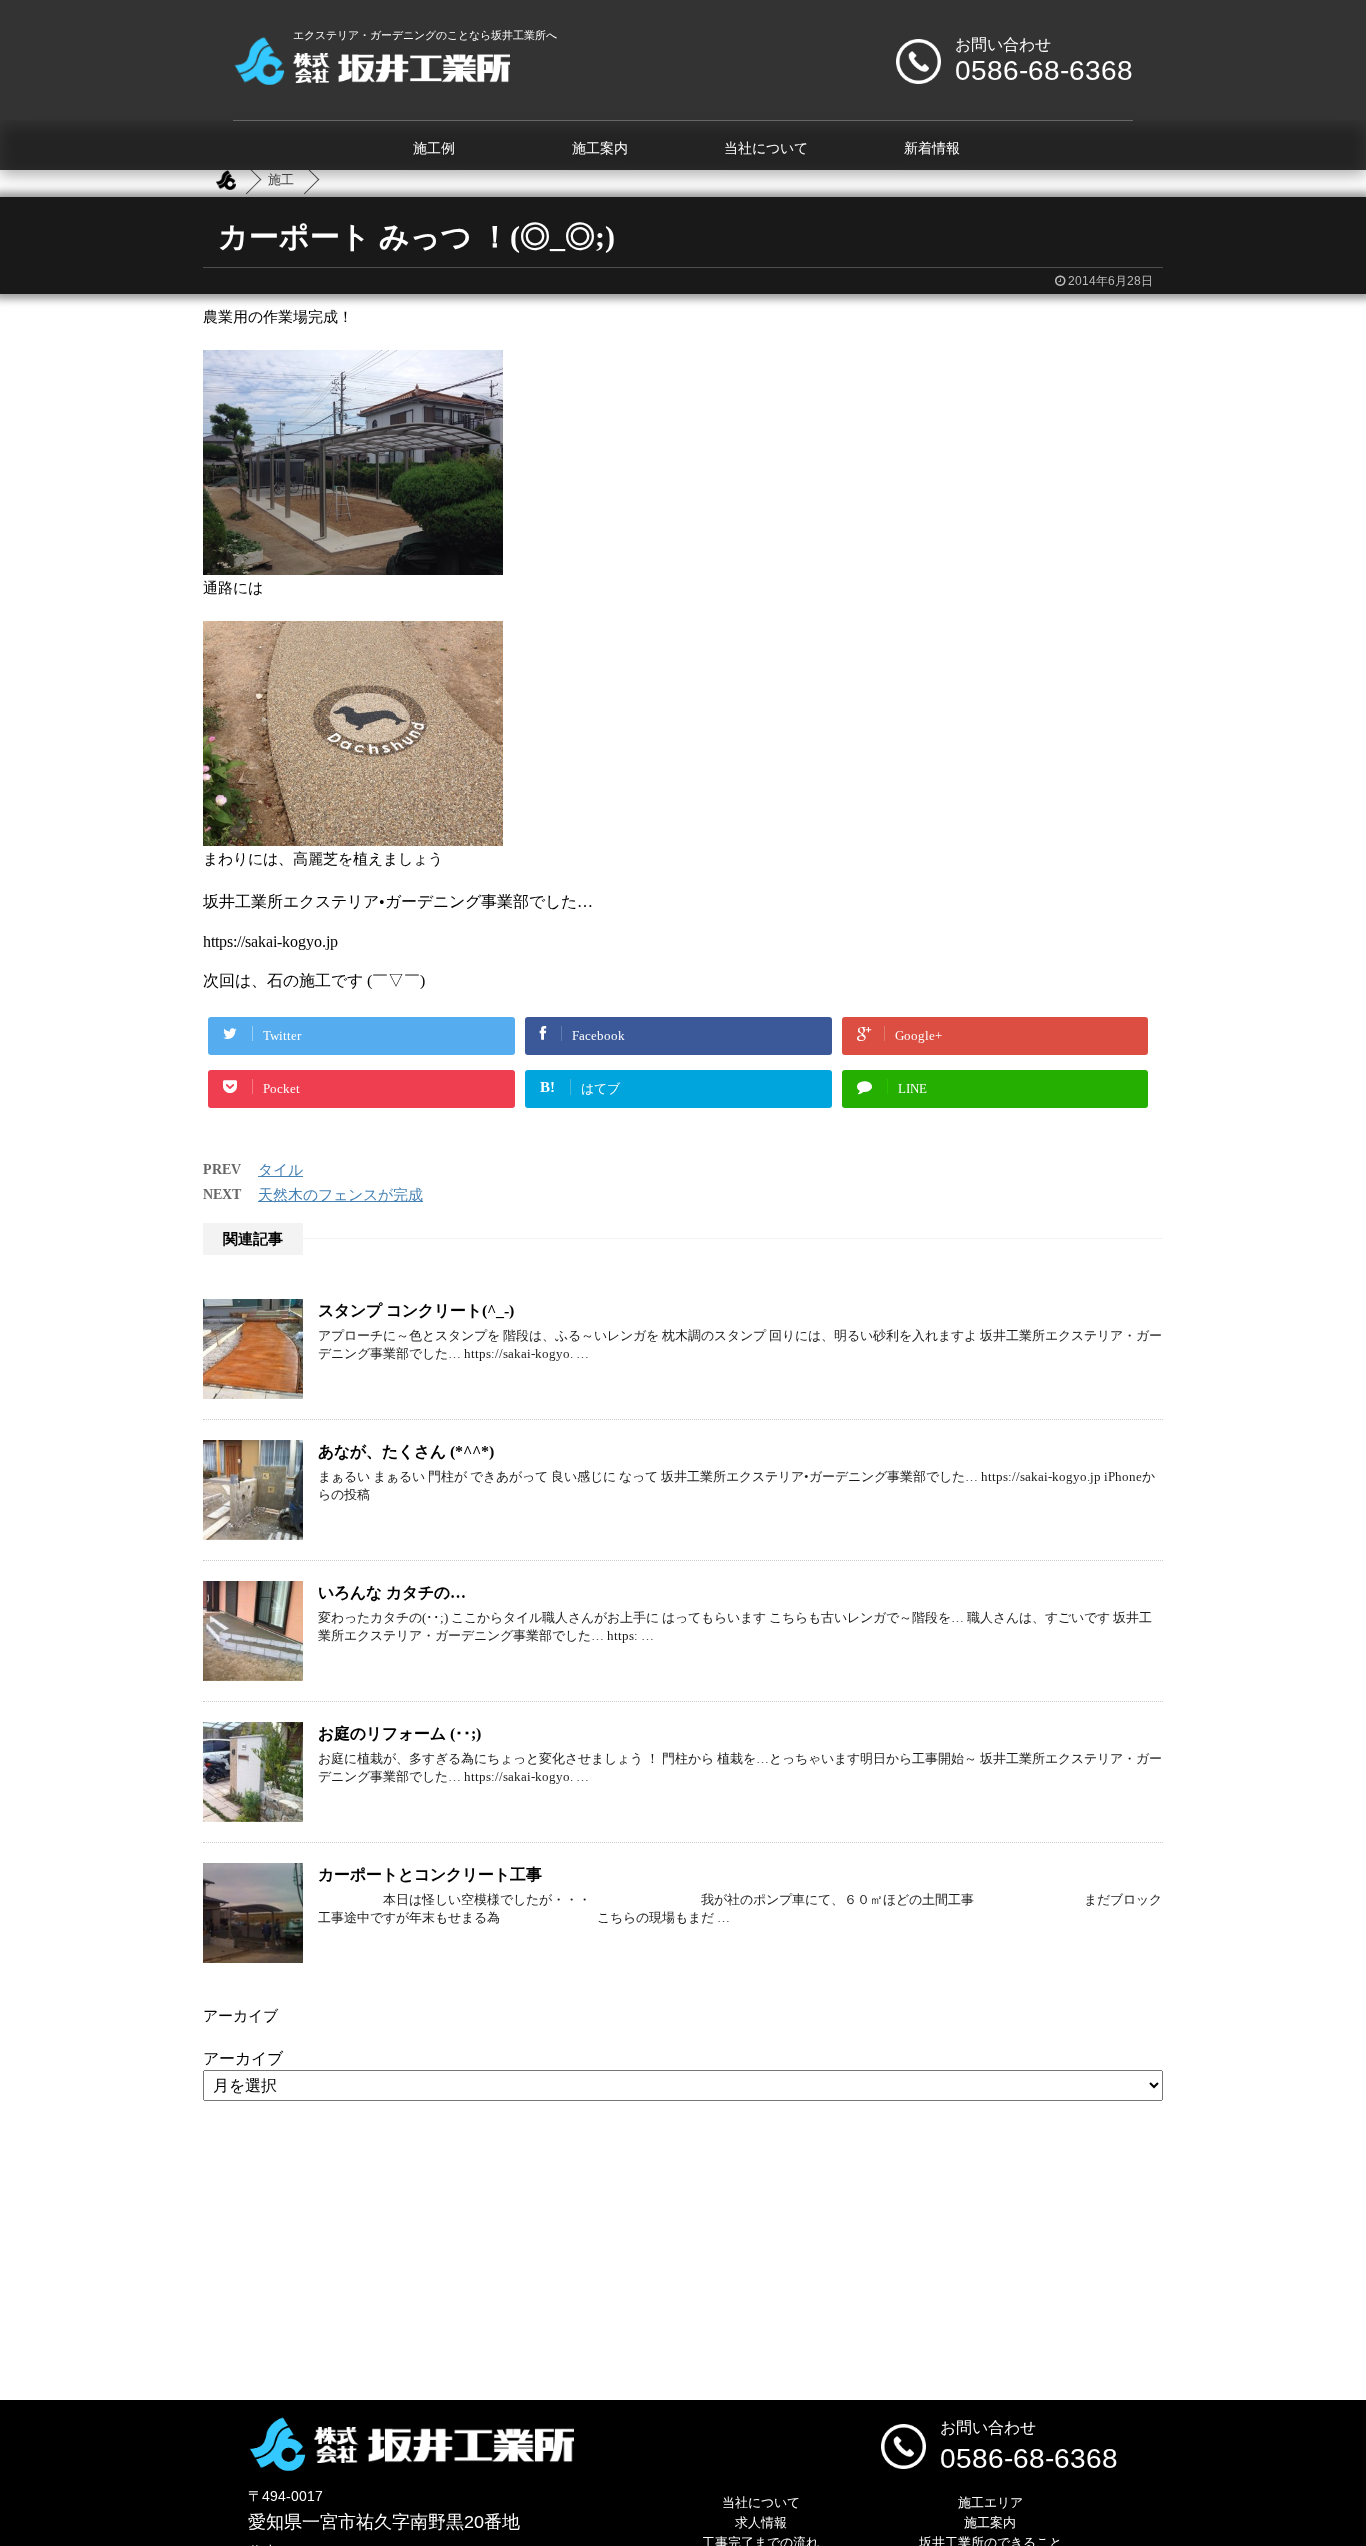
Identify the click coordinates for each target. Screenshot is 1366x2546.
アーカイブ (243, 2058)
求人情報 (761, 2522)
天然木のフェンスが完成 (340, 1195)
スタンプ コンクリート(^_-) (416, 1310)
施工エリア (990, 2502)
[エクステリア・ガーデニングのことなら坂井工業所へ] (371, 77)
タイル (280, 1170)
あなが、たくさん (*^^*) (406, 1451)
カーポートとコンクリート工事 (430, 1874)
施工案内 (600, 148)
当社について (766, 148)
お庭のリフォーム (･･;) (399, 1733)
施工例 (434, 148)
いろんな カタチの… (392, 1592)
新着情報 (932, 148)
